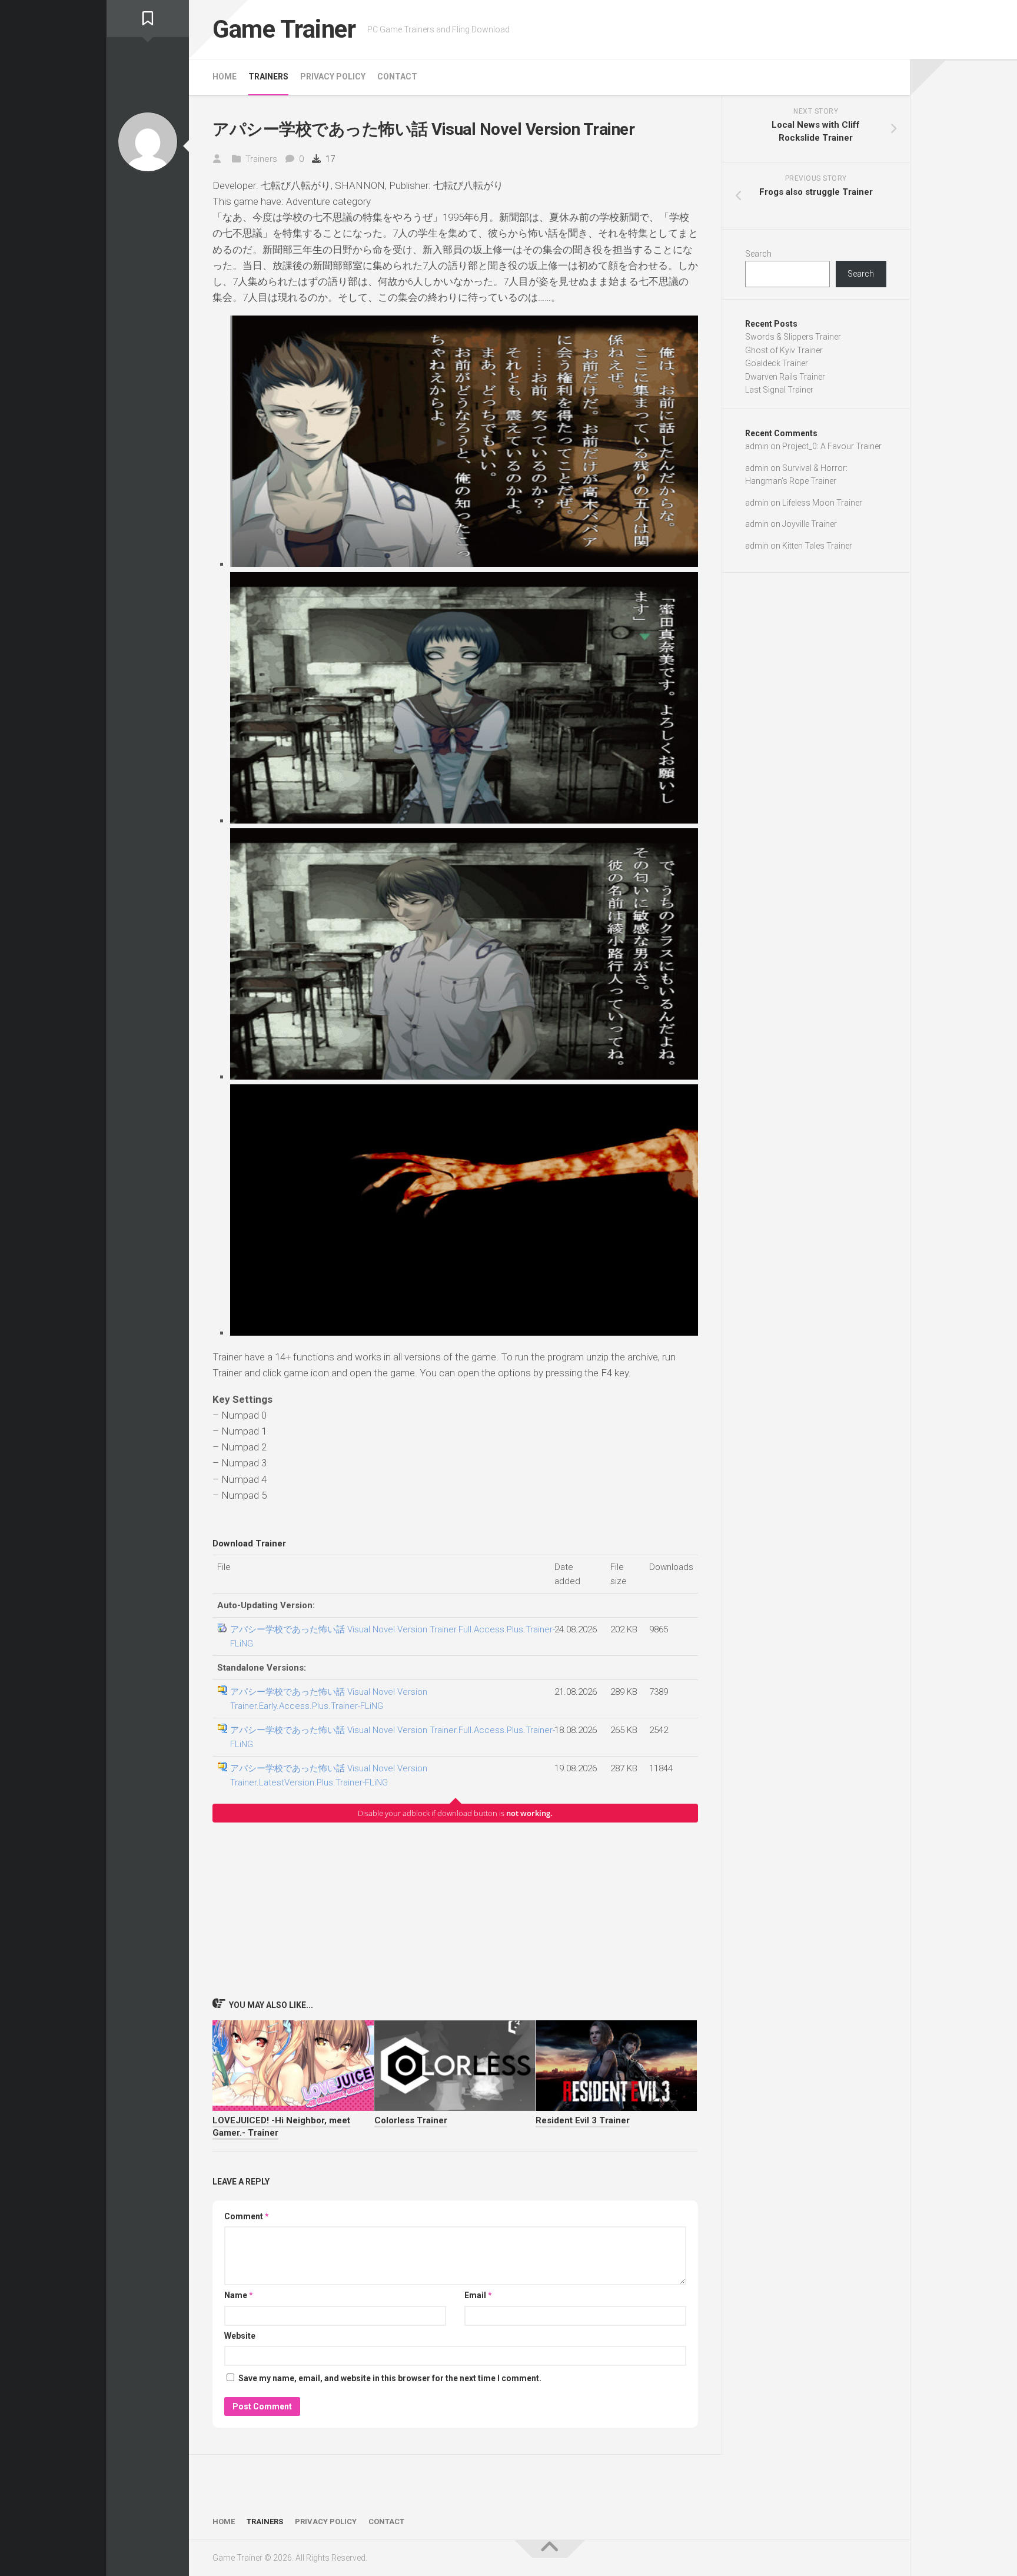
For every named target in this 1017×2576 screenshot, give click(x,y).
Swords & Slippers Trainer (793, 337)
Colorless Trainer (411, 2120)
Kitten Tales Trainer (817, 546)
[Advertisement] (455, 1910)
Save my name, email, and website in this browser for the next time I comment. (390, 2378)
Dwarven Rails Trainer (785, 377)
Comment (247, 2216)
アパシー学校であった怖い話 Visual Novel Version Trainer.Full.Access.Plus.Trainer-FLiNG (393, 1636)
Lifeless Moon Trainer (822, 503)
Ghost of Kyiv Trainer (784, 350)
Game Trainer (284, 29)
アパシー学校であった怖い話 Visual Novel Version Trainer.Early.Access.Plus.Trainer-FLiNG (329, 1699)
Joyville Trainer (810, 524)
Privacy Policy (333, 77)
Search (758, 254)
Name (239, 2295)
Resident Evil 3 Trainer (583, 2120)
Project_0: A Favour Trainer (832, 446)
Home (225, 77)
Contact (397, 77)
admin (757, 446)
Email (478, 2295)
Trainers (268, 77)
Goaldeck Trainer (777, 363)
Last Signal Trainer (779, 390)
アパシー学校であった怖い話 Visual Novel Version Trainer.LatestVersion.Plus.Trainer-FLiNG (329, 1775)
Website (240, 2336)
